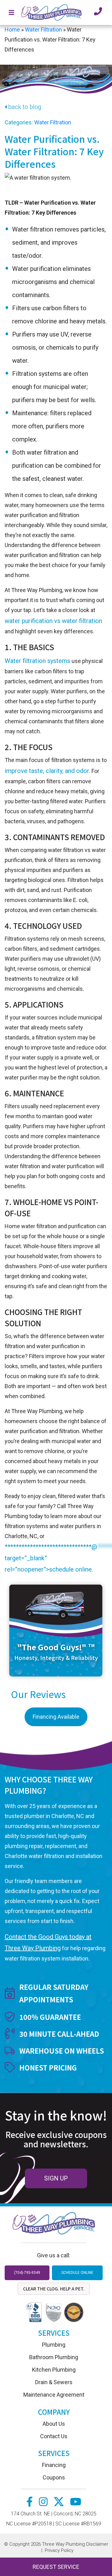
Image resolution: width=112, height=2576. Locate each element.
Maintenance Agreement (54, 2395)
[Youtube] (76, 2503)
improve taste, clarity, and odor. (47, 771)
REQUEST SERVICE (56, 2567)
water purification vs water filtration (53, 621)
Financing (54, 2465)
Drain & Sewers (54, 2382)
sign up (56, 2178)
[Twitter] (59, 2503)
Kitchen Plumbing (54, 2370)
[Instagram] (44, 2503)
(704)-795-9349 (27, 2273)
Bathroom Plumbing (54, 2357)
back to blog (25, 107)
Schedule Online (77, 2273)
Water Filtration (43, 30)
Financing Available (56, 1717)
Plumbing (54, 2345)
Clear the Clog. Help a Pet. (54, 2289)
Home (12, 30)
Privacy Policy (59, 2550)
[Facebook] (30, 2503)
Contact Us (54, 2436)
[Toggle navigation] (12, 12)
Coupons (54, 2477)
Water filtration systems (37, 661)
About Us (54, 2424)
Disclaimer (97, 2544)
